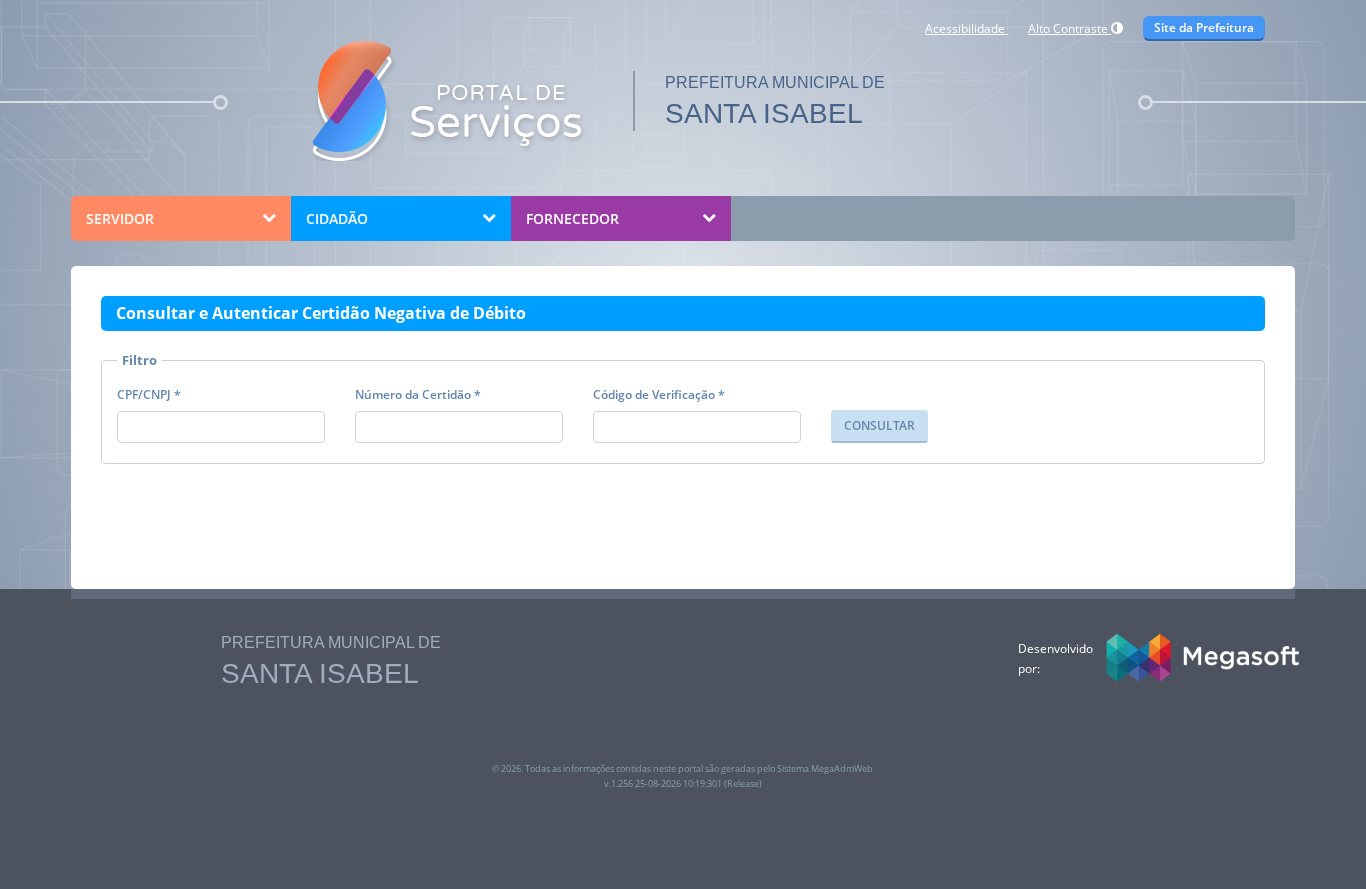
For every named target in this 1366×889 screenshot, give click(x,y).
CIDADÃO (337, 218)
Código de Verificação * (659, 394)
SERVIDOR (120, 218)
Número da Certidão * (418, 394)
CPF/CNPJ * (149, 394)
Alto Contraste (1069, 28)
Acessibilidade (966, 28)
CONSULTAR (879, 425)
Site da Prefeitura (1204, 27)
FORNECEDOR (572, 218)
